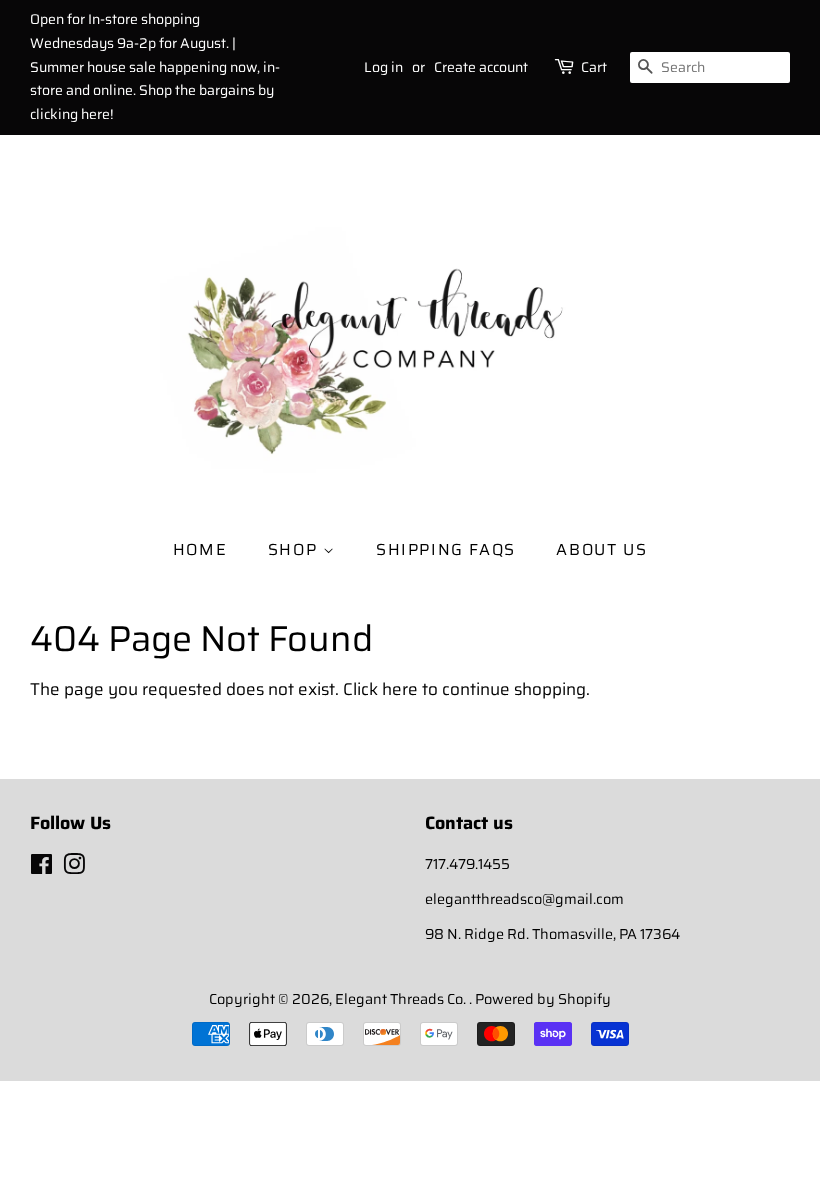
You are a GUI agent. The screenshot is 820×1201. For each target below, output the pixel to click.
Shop (295, 549)
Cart (594, 67)
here (400, 689)
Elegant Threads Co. (402, 999)
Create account (481, 67)
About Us (601, 549)
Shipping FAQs (446, 549)
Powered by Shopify (543, 999)
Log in (383, 67)
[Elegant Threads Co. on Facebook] (41, 868)
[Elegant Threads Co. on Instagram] (74, 868)
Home (200, 549)
